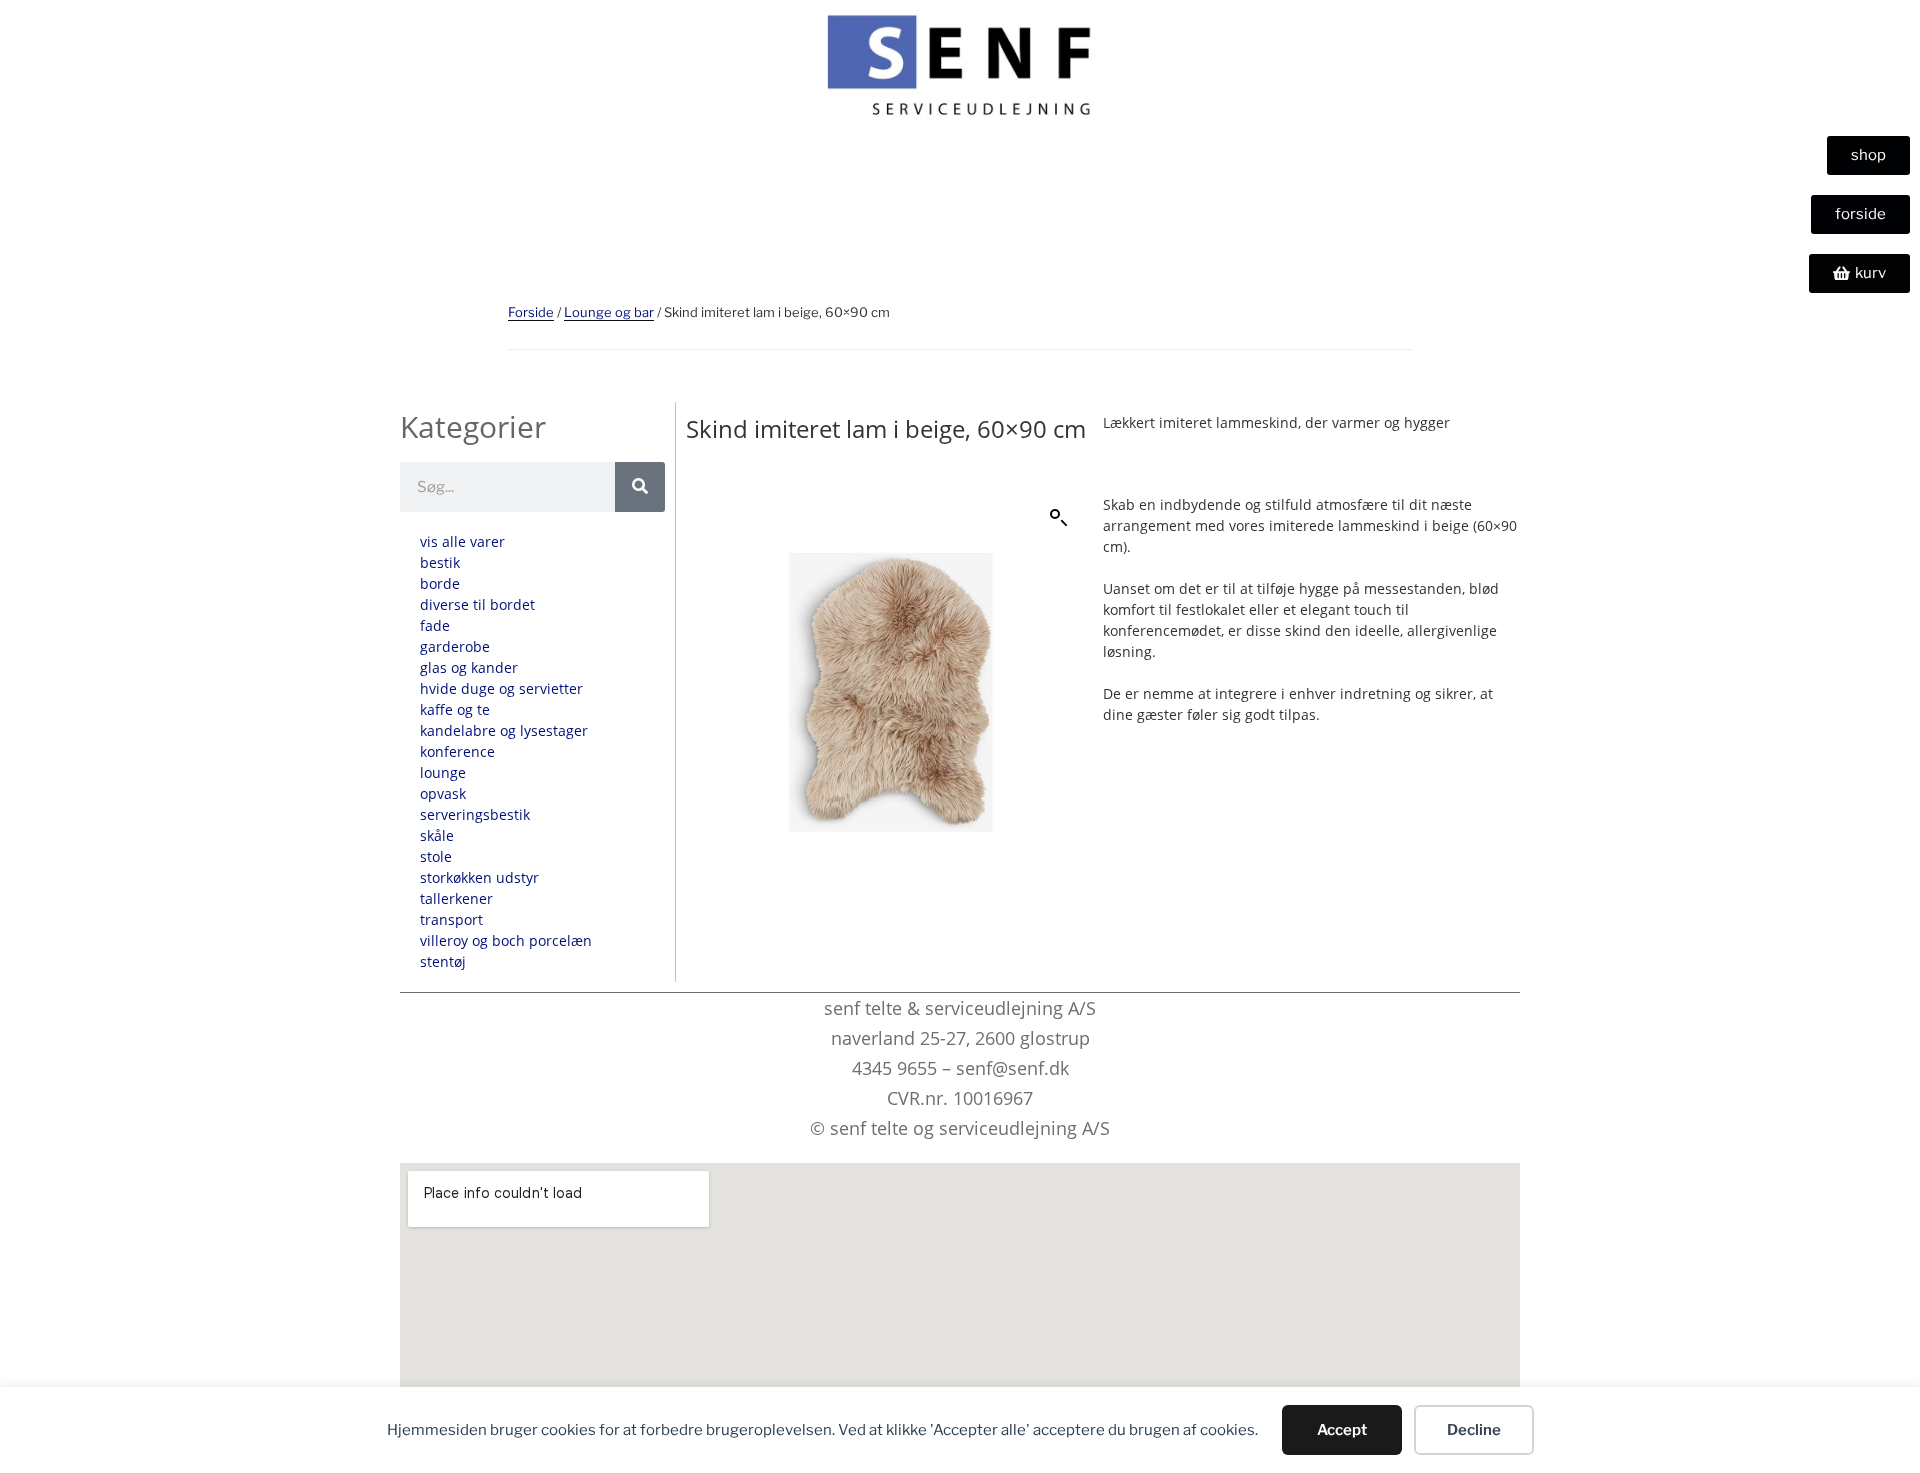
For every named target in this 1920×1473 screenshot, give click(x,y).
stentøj (443, 961)
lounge (443, 772)
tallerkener (456, 898)
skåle (437, 835)
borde (440, 583)
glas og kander (469, 667)
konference (457, 751)
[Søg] (640, 487)
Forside (531, 312)
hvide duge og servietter (501, 688)
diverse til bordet (477, 604)
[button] (1059, 518)
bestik (440, 562)
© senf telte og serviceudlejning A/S (960, 1128)
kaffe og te (455, 709)
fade (435, 625)
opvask (443, 793)
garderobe (455, 646)
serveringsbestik (475, 814)
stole (436, 856)
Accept (1342, 1430)
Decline (1474, 1430)
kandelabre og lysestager (504, 730)
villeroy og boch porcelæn (506, 940)
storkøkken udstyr (479, 877)
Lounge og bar (609, 312)
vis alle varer (462, 541)
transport (451, 919)
